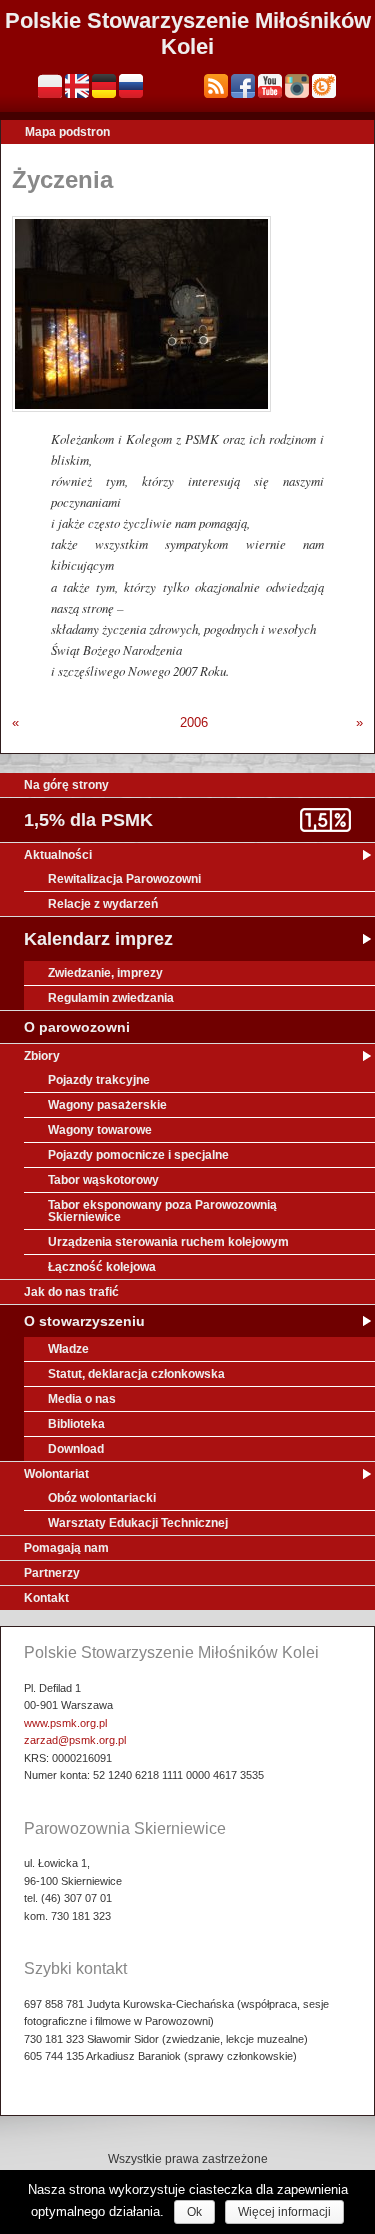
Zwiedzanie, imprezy (105, 973)
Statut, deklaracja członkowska (136, 1374)
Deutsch (104, 86)
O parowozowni (77, 1027)
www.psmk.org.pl (65, 1723)
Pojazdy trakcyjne (99, 1080)
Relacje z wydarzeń (103, 904)
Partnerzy (52, 1573)
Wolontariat (56, 1474)
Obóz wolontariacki (102, 1498)
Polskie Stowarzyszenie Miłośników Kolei (188, 33)
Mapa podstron (67, 132)
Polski (50, 86)
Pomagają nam (66, 1548)
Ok (194, 2212)
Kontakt (46, 1598)
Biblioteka (76, 1424)
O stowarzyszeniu (84, 1321)
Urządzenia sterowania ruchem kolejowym (168, 1242)
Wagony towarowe (100, 1130)
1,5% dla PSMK (88, 820)
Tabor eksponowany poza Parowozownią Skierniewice (162, 1211)
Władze (68, 1349)
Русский (131, 86)
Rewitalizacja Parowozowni (124, 879)
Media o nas (82, 1399)
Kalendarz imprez (98, 939)
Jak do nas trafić (71, 1292)
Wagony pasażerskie (107, 1105)
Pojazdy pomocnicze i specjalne (138, 1155)
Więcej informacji (284, 2212)
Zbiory (42, 1056)
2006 (194, 722)
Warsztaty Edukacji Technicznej (138, 1523)
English (77, 86)
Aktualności (58, 855)
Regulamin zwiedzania (111, 998)
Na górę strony (66, 785)
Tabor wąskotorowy (103, 1180)
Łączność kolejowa (102, 1267)
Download (76, 1449)
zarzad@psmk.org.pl (75, 1740)
